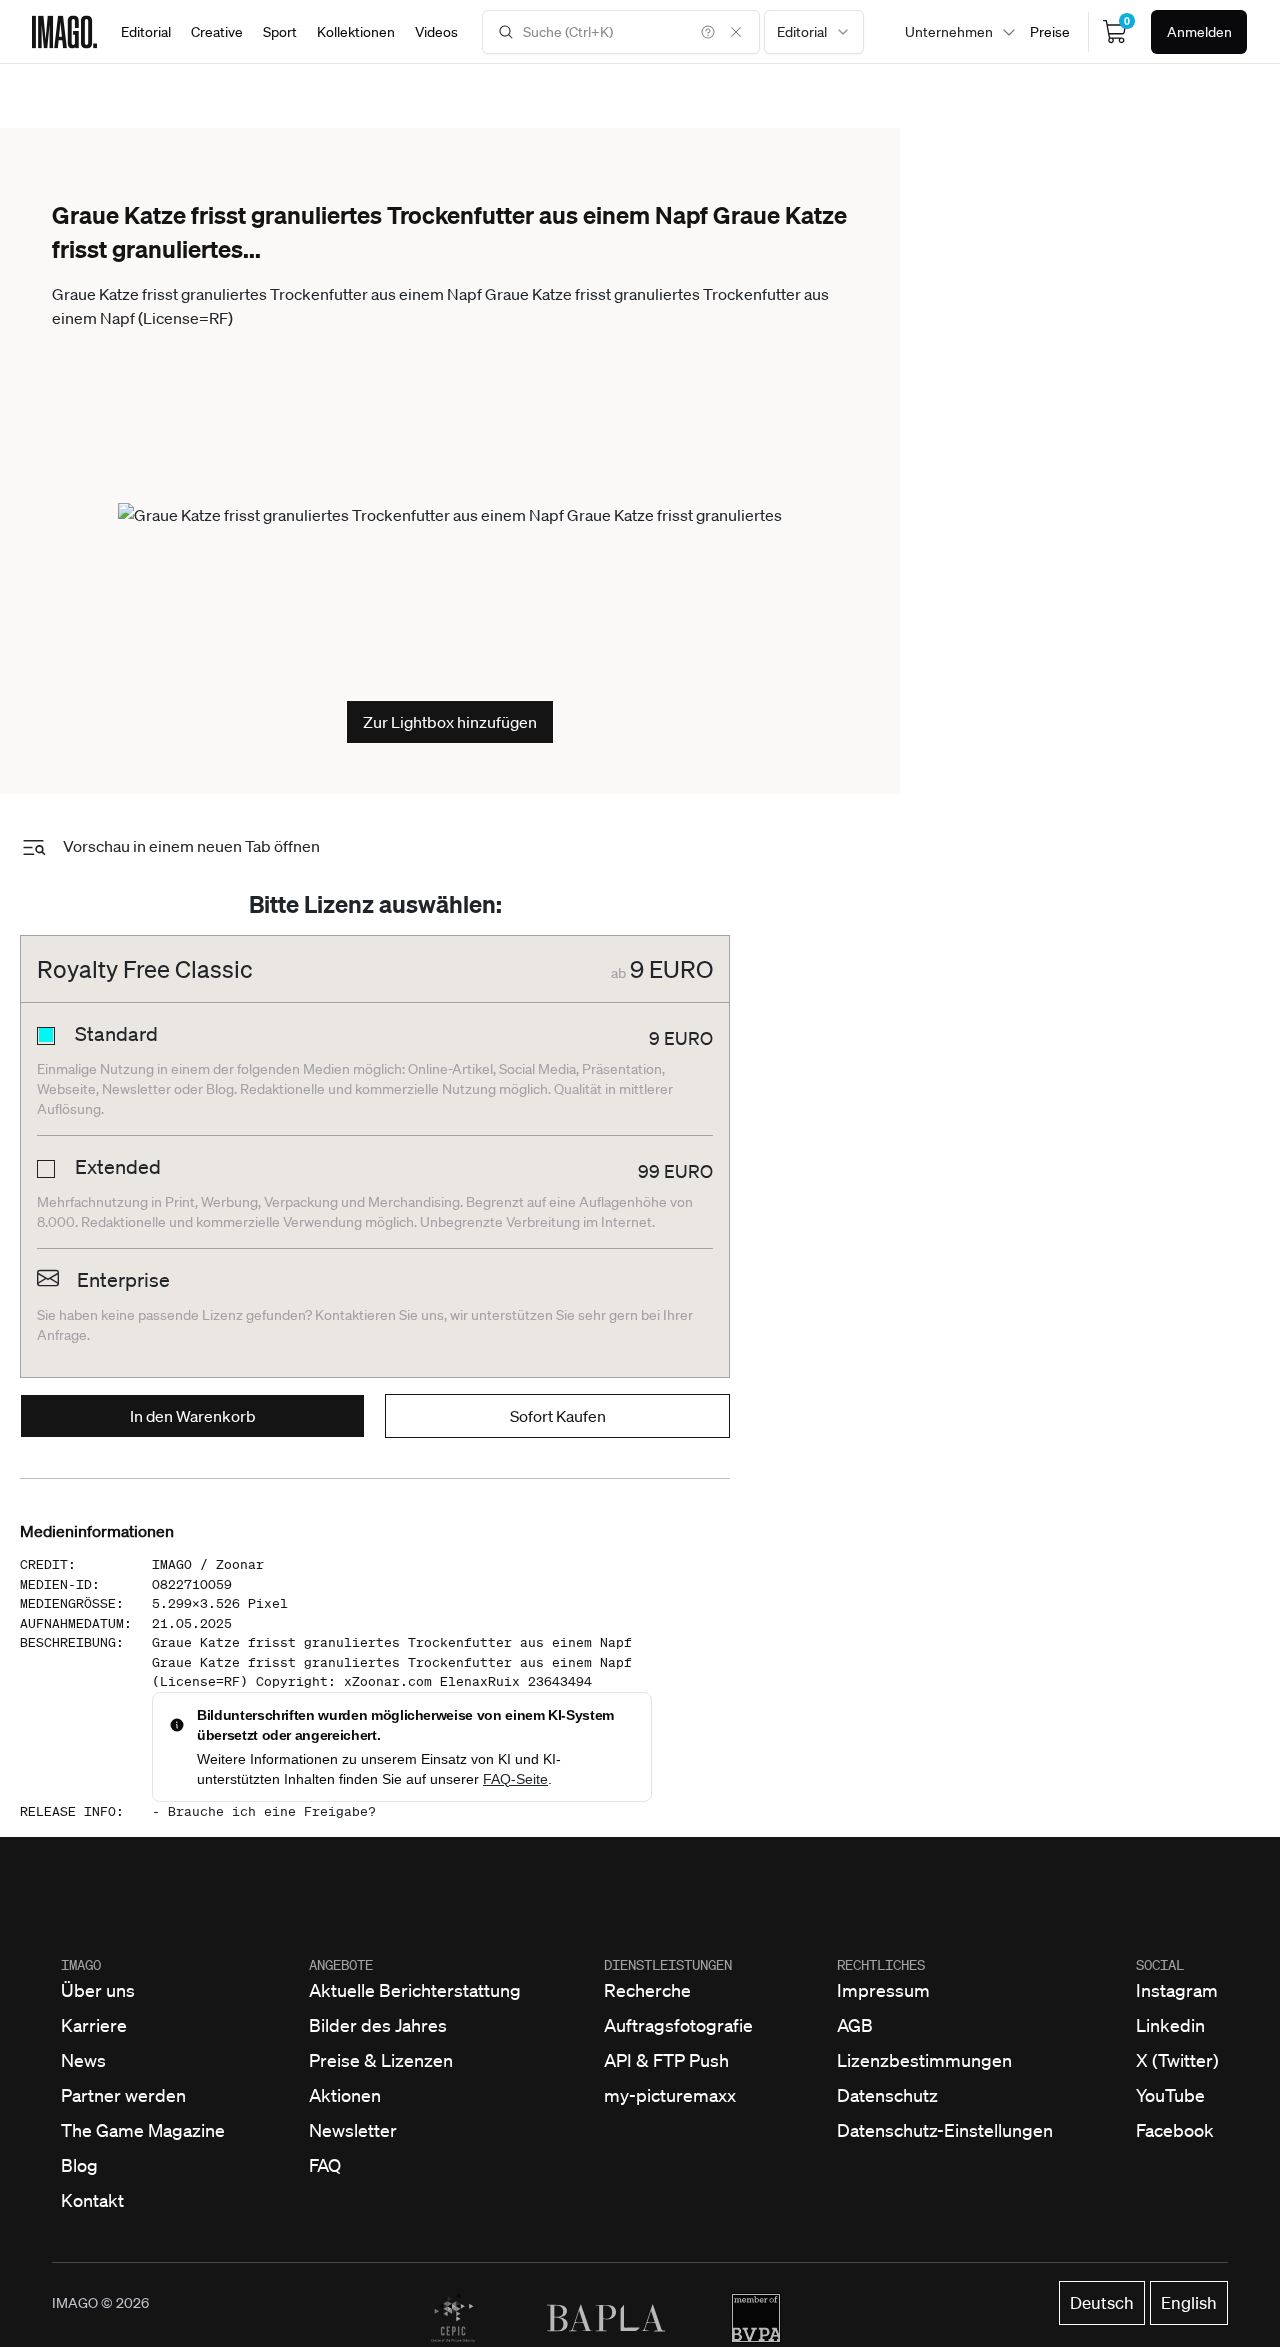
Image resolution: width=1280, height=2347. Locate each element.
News (83, 2060)
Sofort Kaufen (558, 1416)
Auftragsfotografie (678, 2025)
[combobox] (814, 32)
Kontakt (92, 2200)
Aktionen (345, 2095)
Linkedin (1170, 2025)
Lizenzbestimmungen (924, 2060)
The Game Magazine (143, 2130)
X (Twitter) (1177, 2060)
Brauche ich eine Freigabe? (272, 1811)
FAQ (325, 2165)
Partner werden (123, 2095)
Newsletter (353, 2130)
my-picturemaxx (670, 2095)
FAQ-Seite (515, 1779)
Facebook (1175, 2130)
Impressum (883, 1990)
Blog (79, 2165)
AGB (855, 2025)
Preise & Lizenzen (381, 2060)
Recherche (647, 1990)
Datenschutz (887, 2095)
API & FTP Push (666, 2060)
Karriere (94, 2025)
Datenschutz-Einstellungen (945, 2130)
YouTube (1170, 2095)
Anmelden (1199, 32)
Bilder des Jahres (378, 2025)
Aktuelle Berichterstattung (415, 1990)
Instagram (1177, 1990)
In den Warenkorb (193, 1416)
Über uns (98, 1990)
